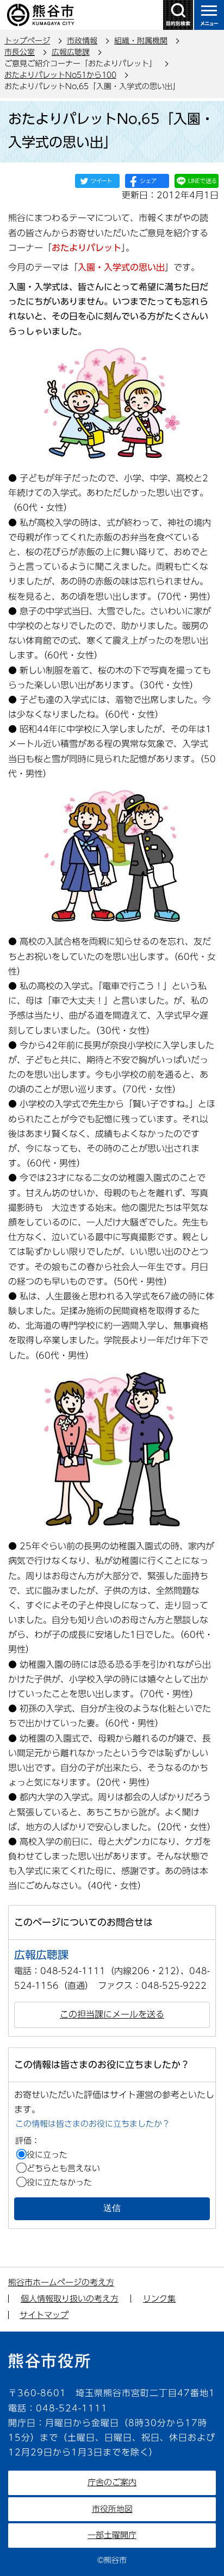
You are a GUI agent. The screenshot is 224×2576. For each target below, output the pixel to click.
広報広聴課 (71, 52)
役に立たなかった (59, 2182)
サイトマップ (44, 2315)
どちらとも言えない (63, 2168)
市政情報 (82, 41)
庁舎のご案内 (112, 2482)
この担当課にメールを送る (112, 2014)
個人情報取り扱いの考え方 (70, 2299)
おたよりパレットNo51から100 (60, 75)
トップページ (27, 41)
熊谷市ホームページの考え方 (61, 2282)
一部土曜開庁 (112, 2535)
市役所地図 (112, 2509)
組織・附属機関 (141, 41)
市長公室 (20, 52)
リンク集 (159, 2299)
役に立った (47, 2155)
